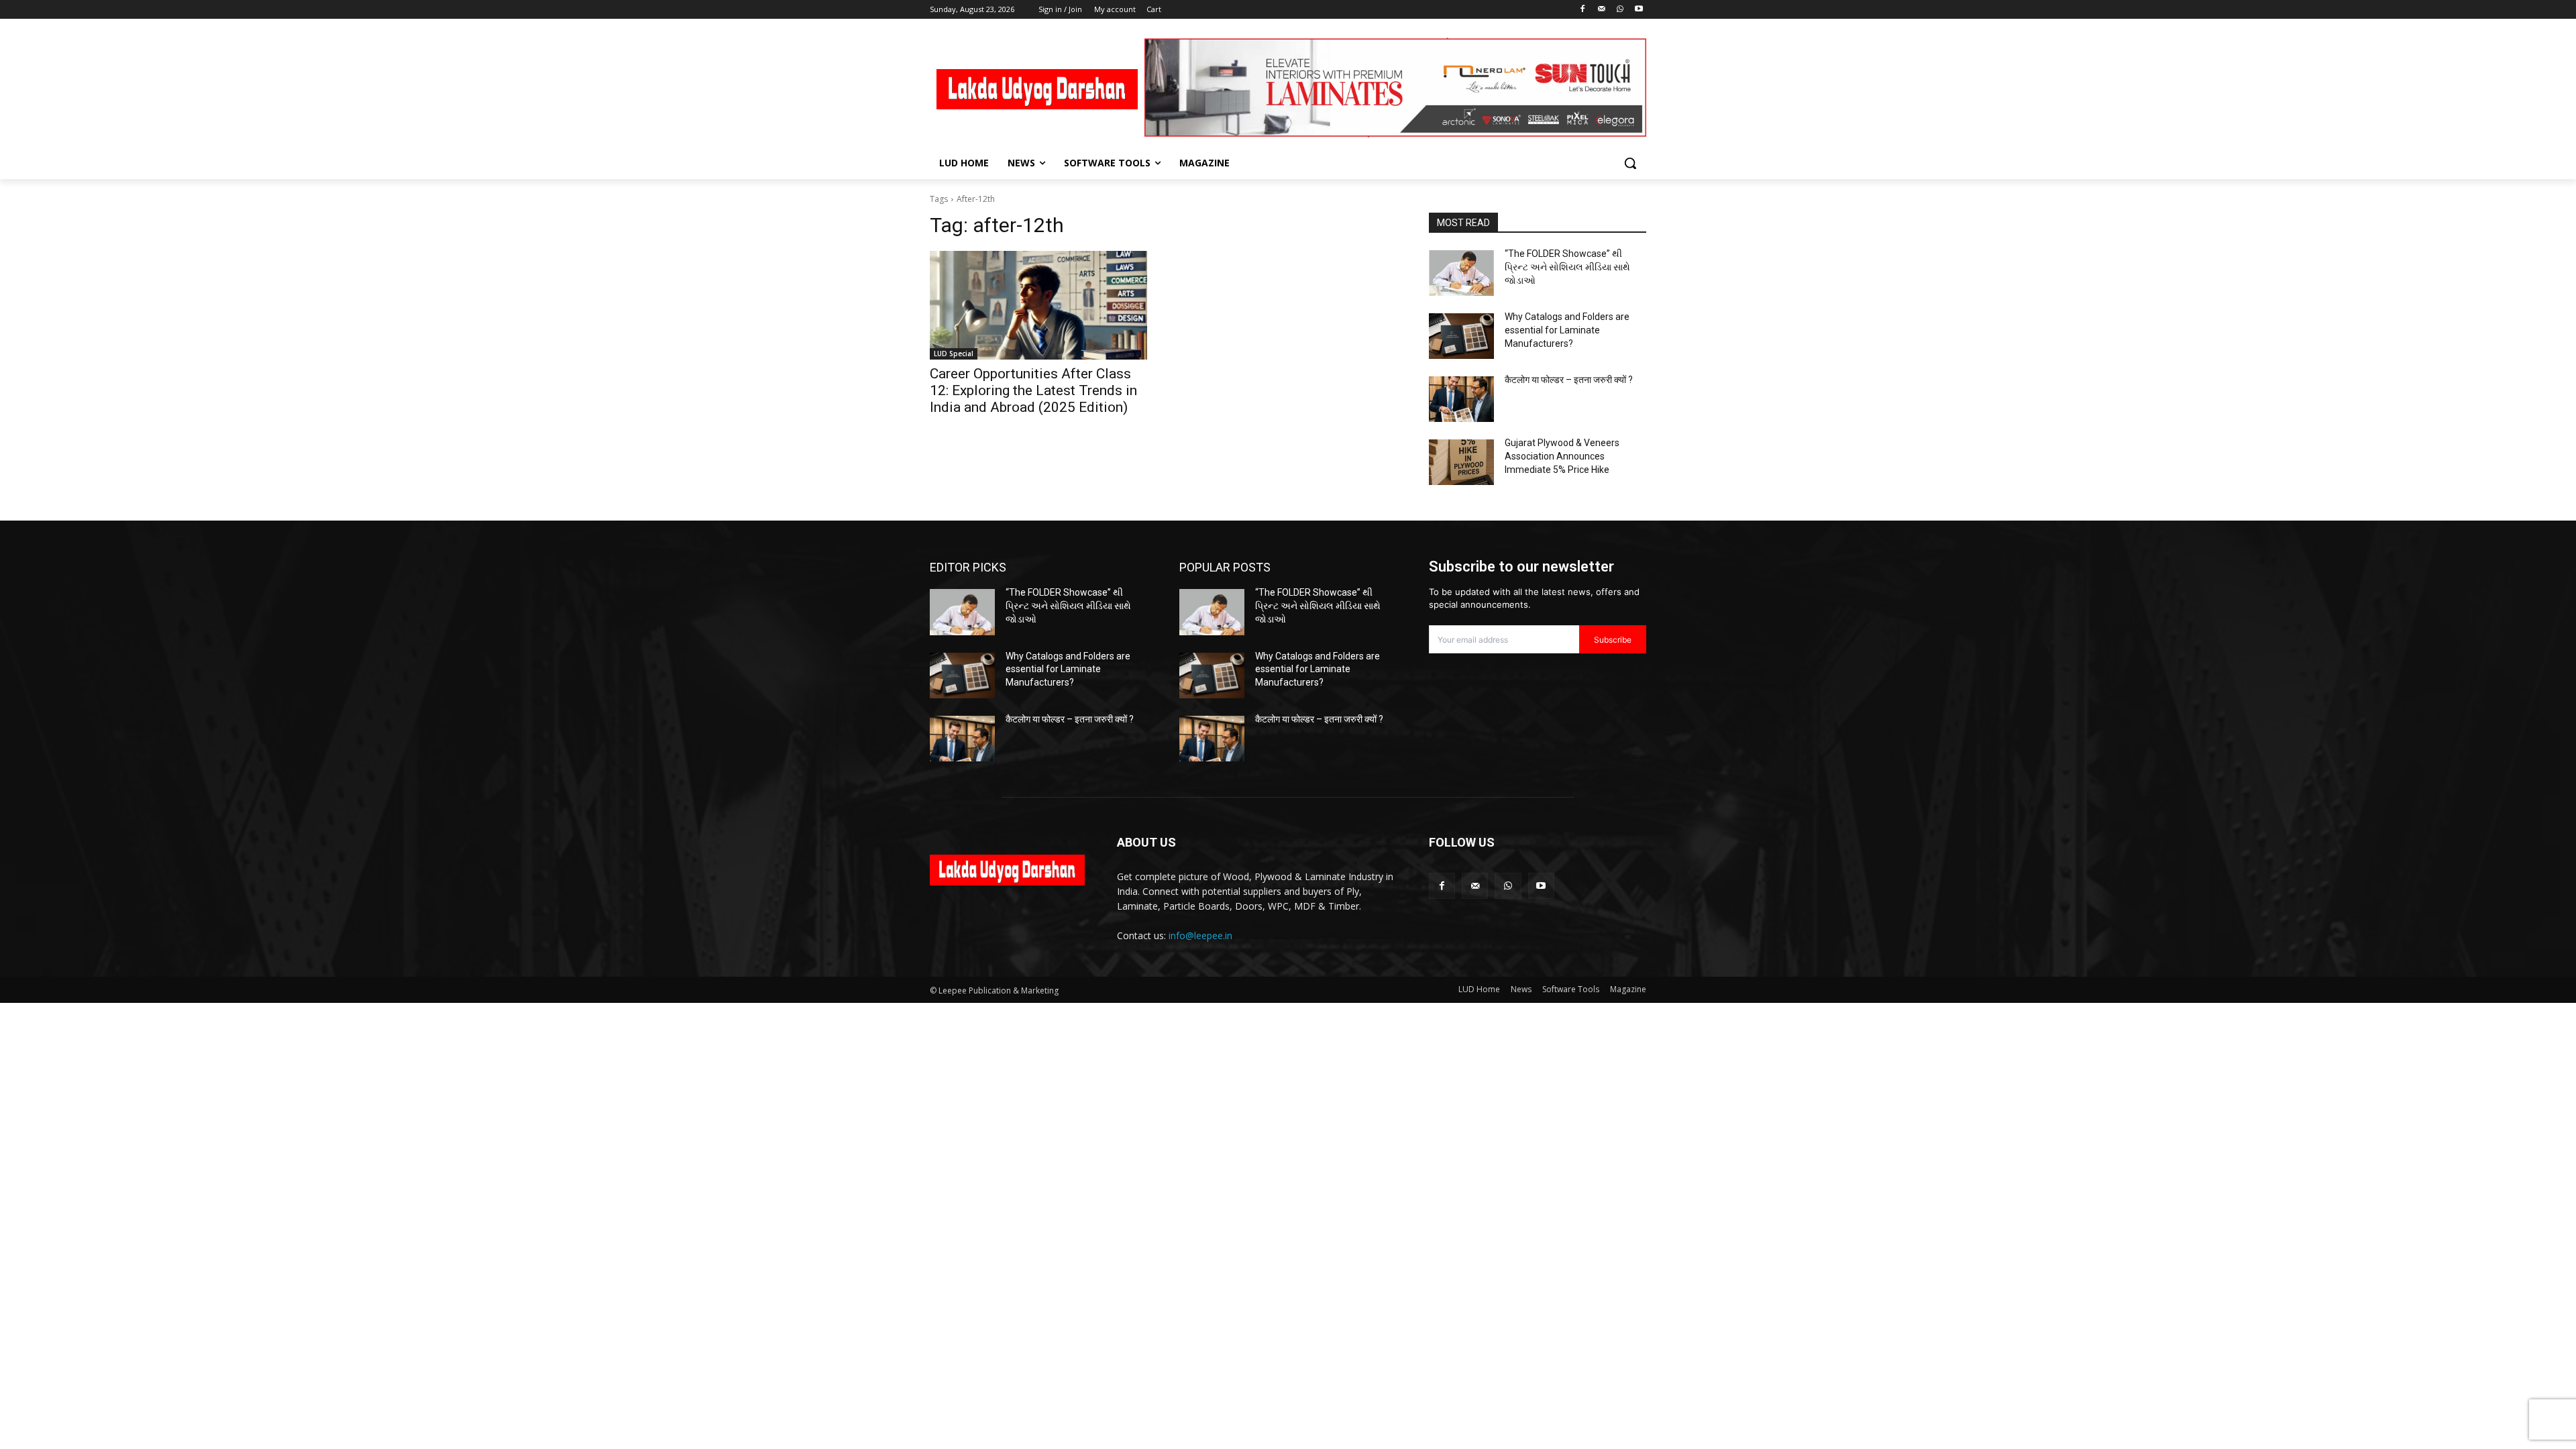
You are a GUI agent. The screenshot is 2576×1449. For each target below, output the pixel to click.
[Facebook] (1583, 10)
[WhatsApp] (1620, 10)
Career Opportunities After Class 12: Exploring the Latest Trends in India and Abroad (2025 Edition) (1033, 390)
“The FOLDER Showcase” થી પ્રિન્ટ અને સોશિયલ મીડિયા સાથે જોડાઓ (1567, 267)
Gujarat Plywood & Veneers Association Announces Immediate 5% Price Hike (1562, 456)
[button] (1630, 163)
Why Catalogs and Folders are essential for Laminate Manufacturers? (1567, 330)
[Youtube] (1639, 10)
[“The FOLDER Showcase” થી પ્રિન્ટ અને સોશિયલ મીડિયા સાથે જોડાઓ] (1461, 273)
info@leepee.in (1200, 935)
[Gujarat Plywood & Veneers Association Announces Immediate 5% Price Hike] (1461, 462)
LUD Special (954, 354)
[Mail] (1602, 10)
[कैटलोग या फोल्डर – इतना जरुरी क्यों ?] (1461, 399)
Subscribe (1613, 640)
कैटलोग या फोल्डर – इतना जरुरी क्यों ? (1569, 380)
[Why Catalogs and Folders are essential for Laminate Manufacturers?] (1461, 336)
